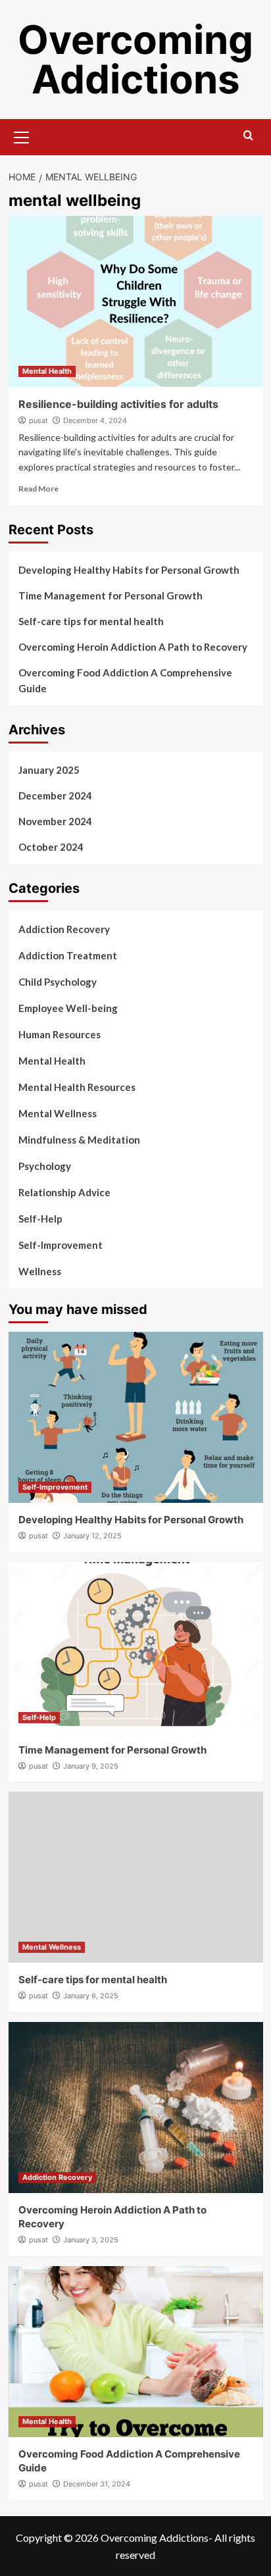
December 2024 (55, 796)
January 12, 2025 (92, 1536)
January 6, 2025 (91, 1996)
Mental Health (47, 371)
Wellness (40, 1271)
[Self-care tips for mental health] (136, 1877)
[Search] (248, 136)
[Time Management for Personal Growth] (136, 1648)
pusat (38, 420)
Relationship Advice (64, 1192)
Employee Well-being (68, 1008)
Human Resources (60, 1034)
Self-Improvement (61, 1245)
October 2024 (51, 847)
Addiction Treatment (68, 955)
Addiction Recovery (64, 929)
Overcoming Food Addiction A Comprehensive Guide (125, 680)
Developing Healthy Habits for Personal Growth (129, 570)
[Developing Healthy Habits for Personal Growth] (136, 1417)
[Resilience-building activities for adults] (136, 301)
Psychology (45, 1166)
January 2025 (49, 770)
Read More (38, 489)
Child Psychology (58, 982)
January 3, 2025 (91, 2240)
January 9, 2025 (91, 1766)
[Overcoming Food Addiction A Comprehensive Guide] (136, 2352)
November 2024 (55, 821)
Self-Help (40, 1219)
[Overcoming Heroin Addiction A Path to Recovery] (136, 2108)
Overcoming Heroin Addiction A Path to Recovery (133, 647)
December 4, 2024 (95, 420)
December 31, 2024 (97, 2484)
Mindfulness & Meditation (79, 1140)
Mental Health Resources (77, 1087)
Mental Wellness (58, 1113)
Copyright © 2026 (58, 2538)
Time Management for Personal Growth (111, 595)
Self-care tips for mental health (91, 621)
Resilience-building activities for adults (118, 404)
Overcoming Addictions (135, 59)
